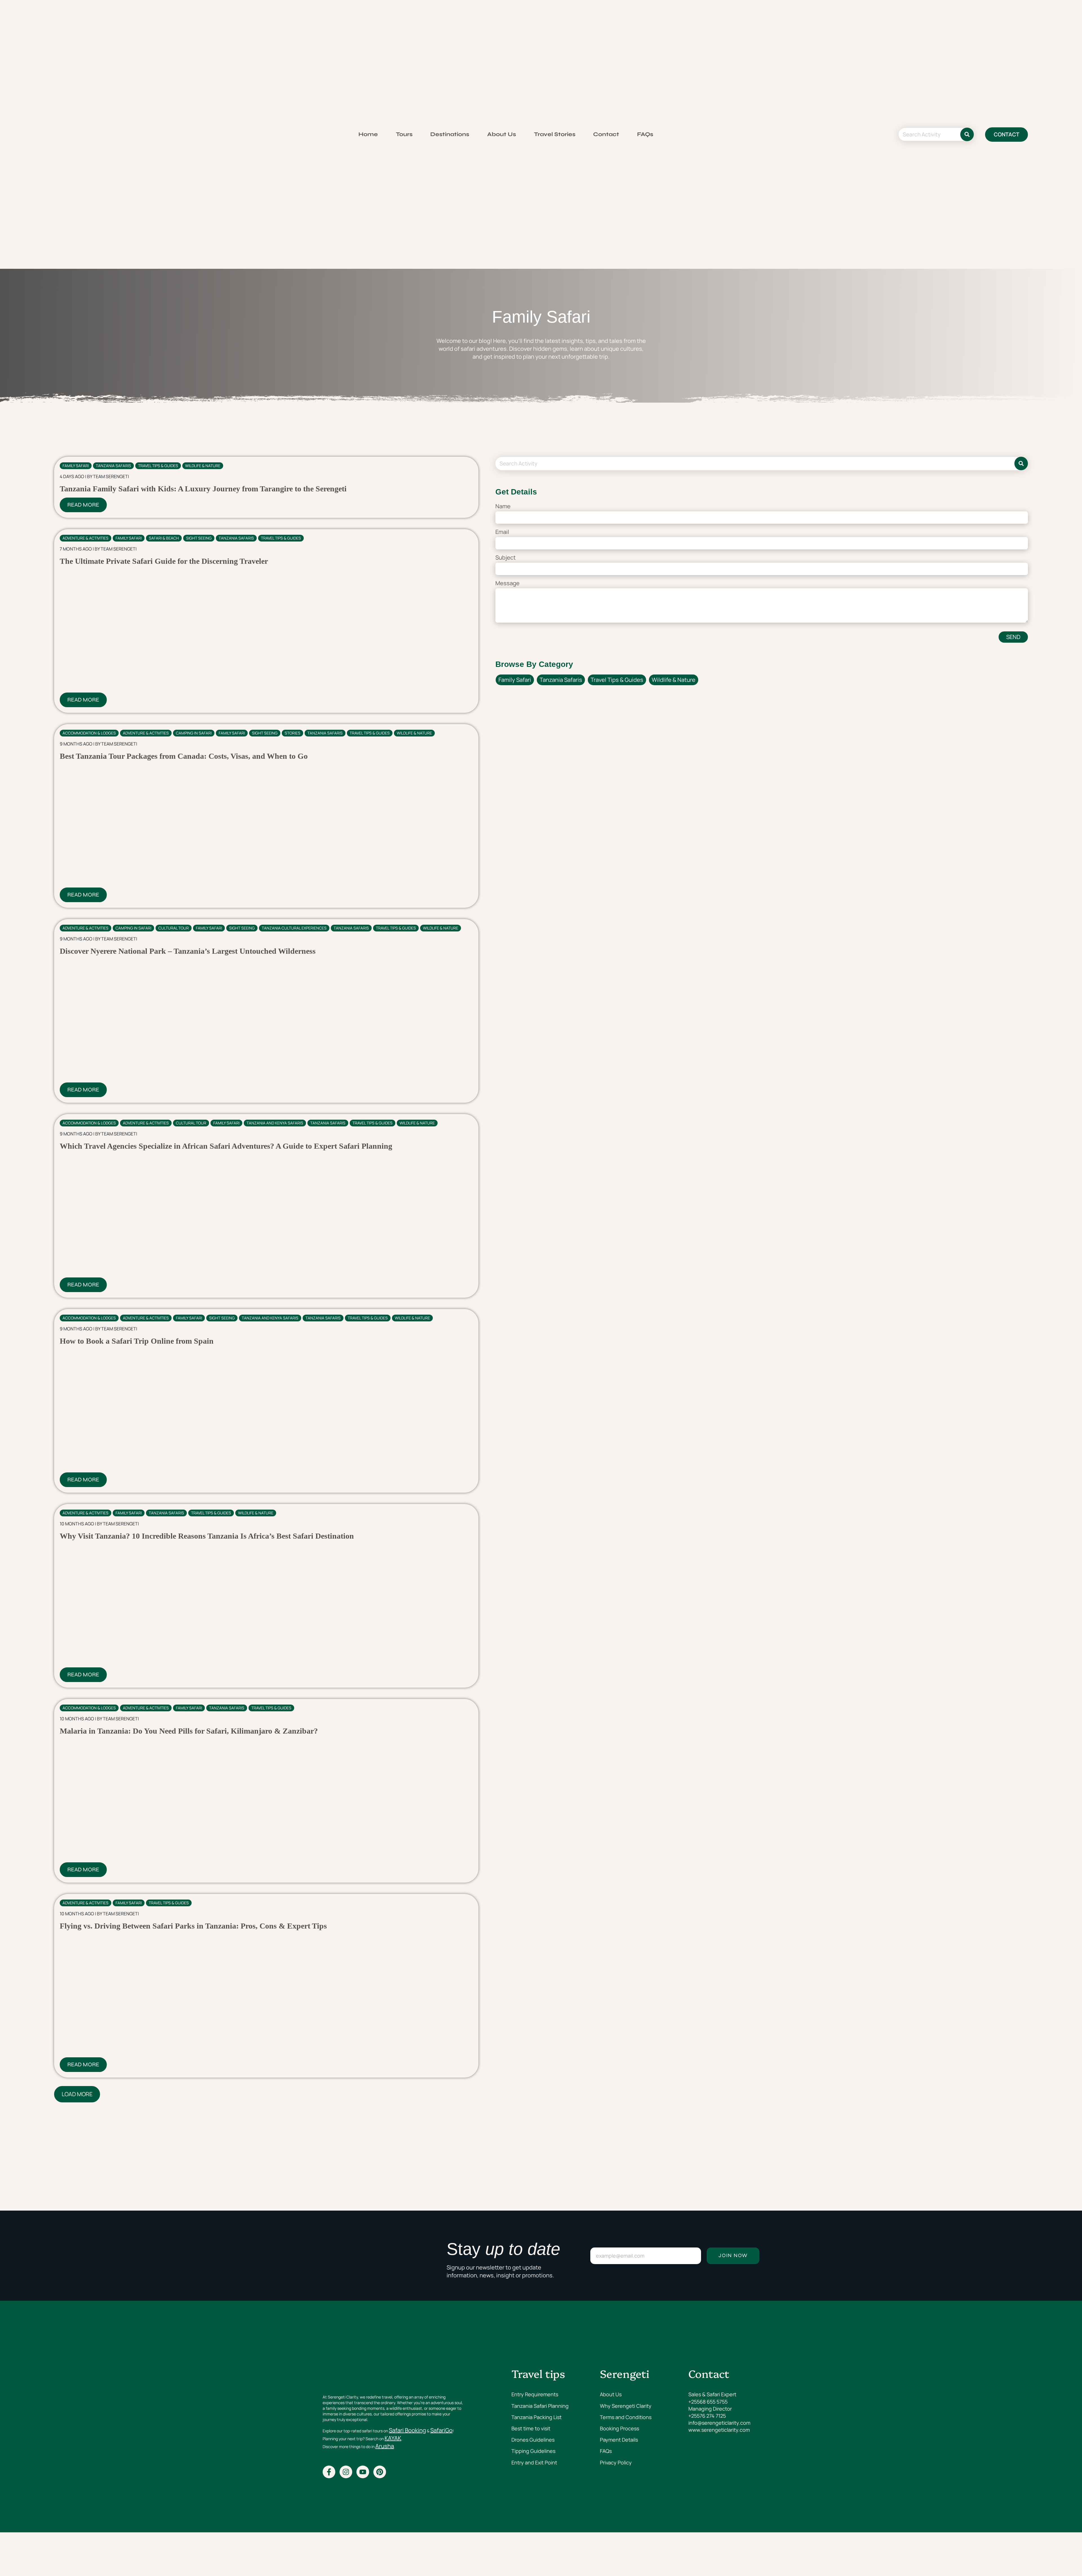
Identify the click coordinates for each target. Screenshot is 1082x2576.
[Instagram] (346, 2472)
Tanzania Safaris (113, 466)
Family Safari (76, 466)
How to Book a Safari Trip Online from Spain (137, 1341)
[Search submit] (967, 134)
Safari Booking (407, 2430)
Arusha (385, 2446)
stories (292, 733)
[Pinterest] (380, 2472)
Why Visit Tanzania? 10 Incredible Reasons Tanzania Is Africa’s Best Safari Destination (207, 1536)
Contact (606, 134)
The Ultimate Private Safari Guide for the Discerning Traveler (164, 561)
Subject (505, 557)
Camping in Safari (194, 733)
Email (502, 532)
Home (368, 134)
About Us (502, 134)
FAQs (645, 134)
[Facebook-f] (329, 2472)
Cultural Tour (174, 928)
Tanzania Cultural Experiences (294, 928)
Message (507, 583)
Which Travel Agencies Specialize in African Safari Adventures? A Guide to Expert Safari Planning (226, 1146)
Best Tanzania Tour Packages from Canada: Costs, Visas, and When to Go (184, 756)
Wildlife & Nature (203, 466)
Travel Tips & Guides (158, 466)
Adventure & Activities (86, 538)
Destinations (450, 134)
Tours (404, 134)
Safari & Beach (164, 538)
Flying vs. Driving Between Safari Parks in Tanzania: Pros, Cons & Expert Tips (193, 1926)
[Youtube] (363, 2472)
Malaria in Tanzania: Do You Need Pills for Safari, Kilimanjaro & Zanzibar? (189, 1731)
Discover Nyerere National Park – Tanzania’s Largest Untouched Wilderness (188, 951)
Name (503, 506)
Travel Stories (555, 134)
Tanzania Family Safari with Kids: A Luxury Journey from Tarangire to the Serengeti (203, 489)
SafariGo (441, 2430)
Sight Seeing (199, 538)
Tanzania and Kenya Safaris (275, 1123)
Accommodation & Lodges (89, 733)
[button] (77, 2094)
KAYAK (393, 2438)
